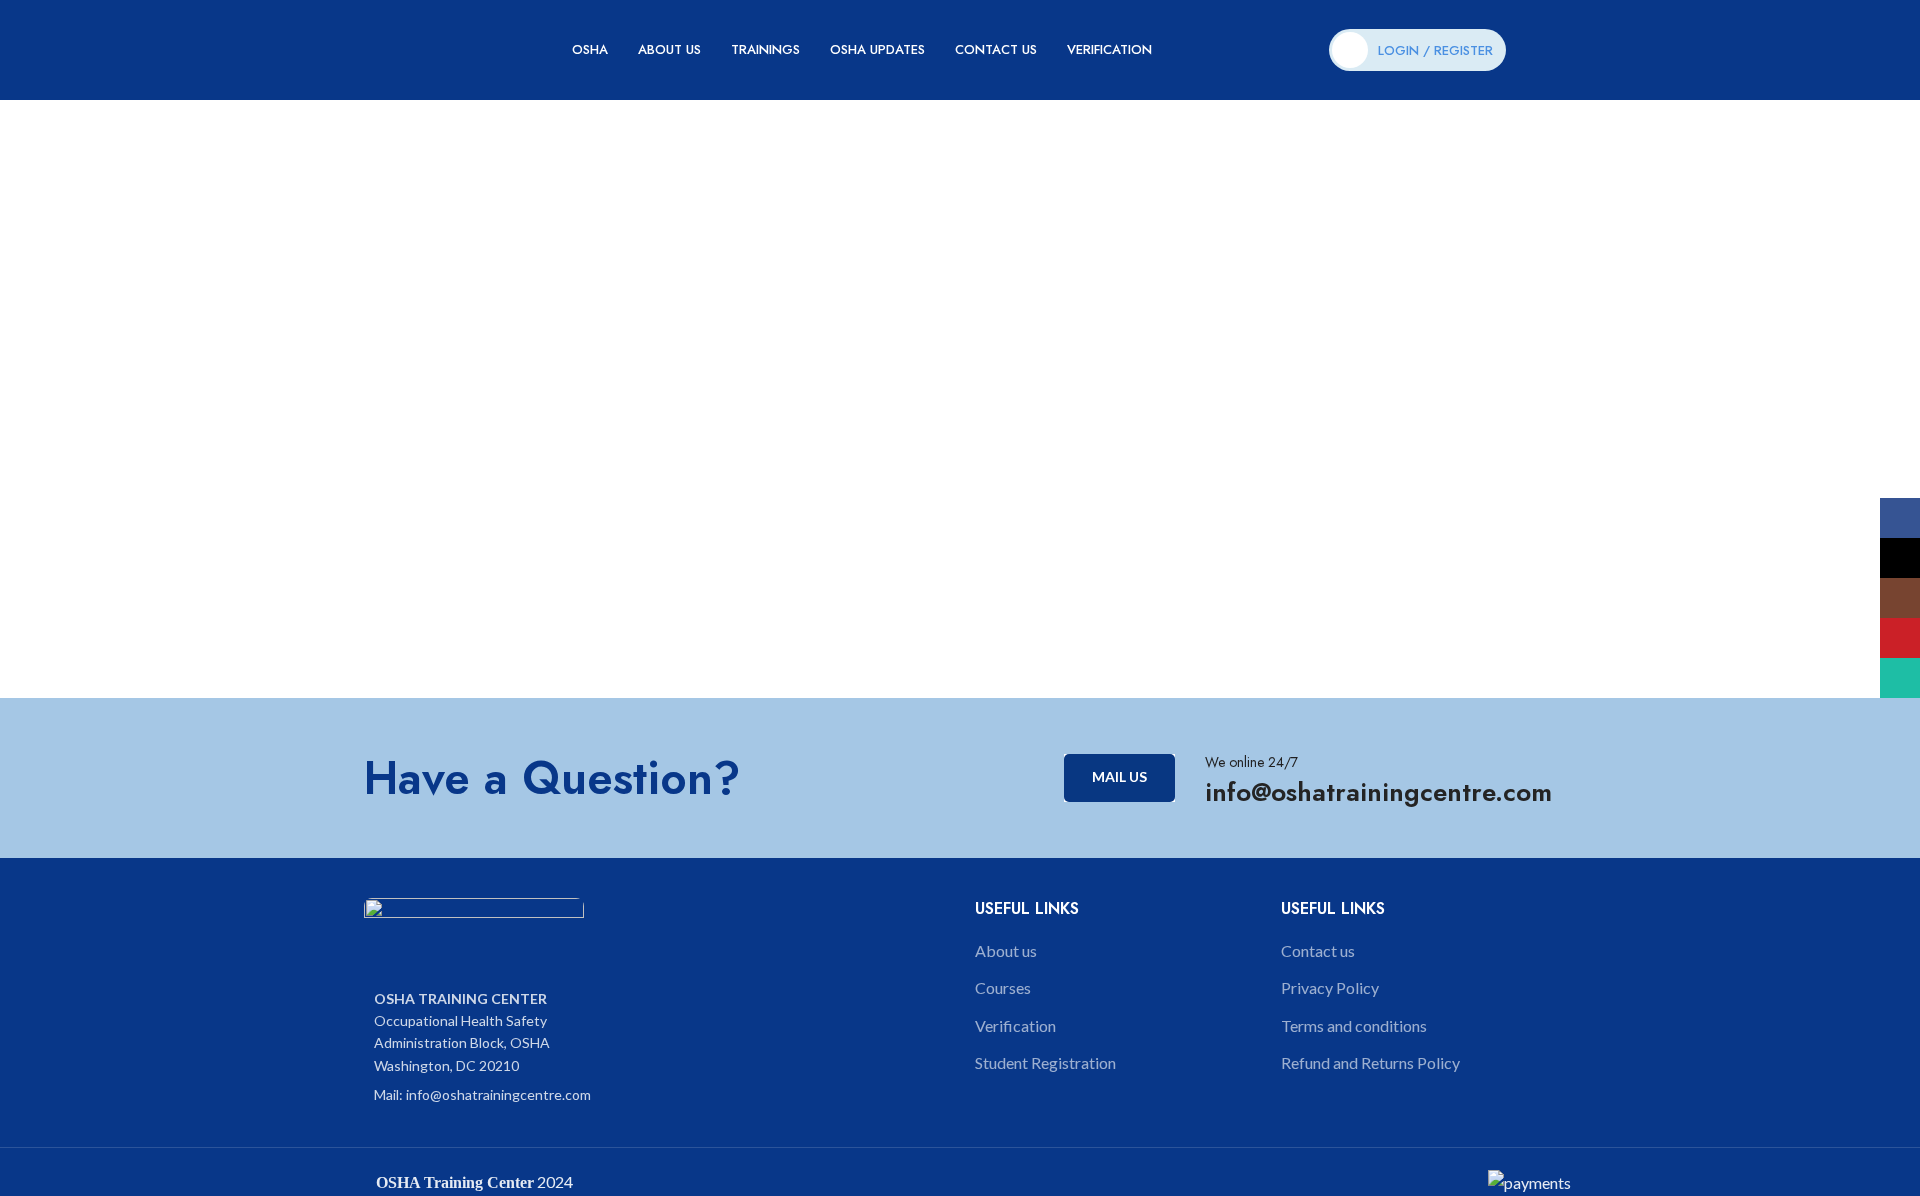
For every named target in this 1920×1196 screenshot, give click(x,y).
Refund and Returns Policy (1370, 1062)
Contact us (1318, 950)
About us (1006, 950)
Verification (1015, 1025)
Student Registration (1045, 1062)
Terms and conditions (1354, 1025)
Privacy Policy (1330, 987)
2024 (553, 1181)
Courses (1003, 987)
